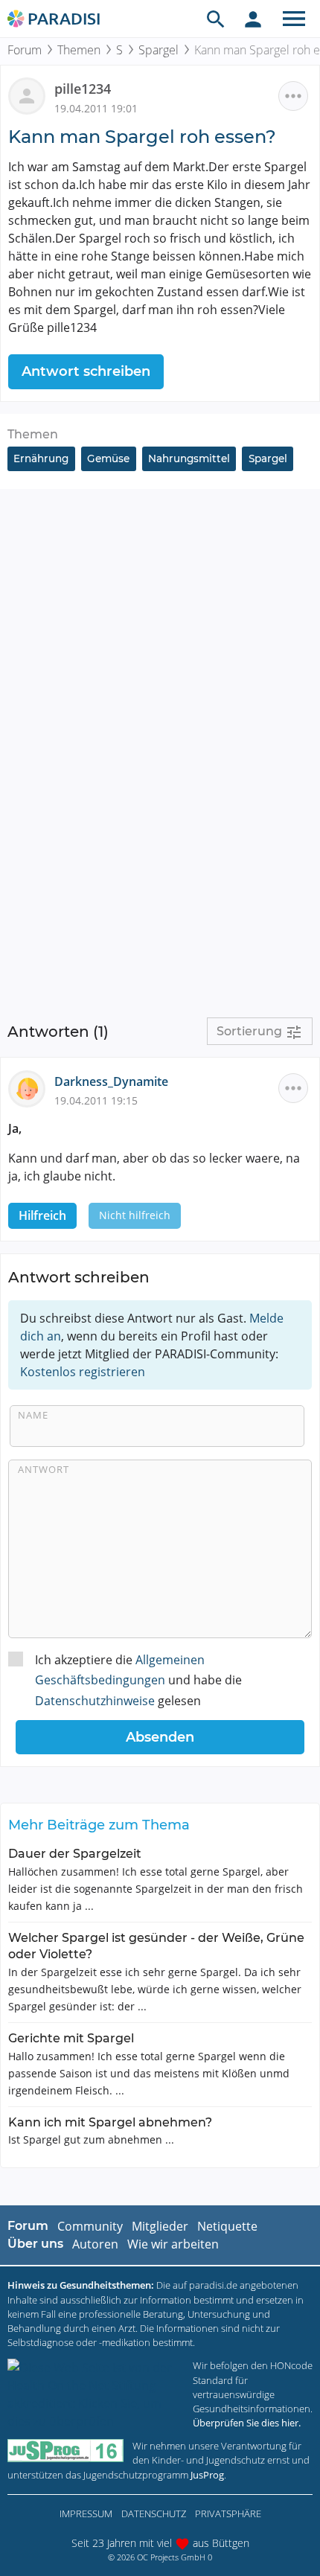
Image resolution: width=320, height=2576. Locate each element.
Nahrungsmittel (189, 458)
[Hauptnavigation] (294, 19)
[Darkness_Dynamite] (31, 1087)
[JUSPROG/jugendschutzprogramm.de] (65, 2451)
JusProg (207, 2475)
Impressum (86, 2513)
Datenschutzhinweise (95, 1701)
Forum (25, 50)
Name (33, 1415)
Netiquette (227, 2226)
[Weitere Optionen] (293, 96)
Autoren (95, 2244)
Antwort (44, 1469)
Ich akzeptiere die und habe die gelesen (138, 1680)
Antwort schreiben (86, 371)
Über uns (35, 2244)
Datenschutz (154, 2513)
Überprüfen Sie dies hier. (247, 2423)
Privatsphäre (228, 2513)
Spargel (159, 50)
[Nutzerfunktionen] (253, 19)
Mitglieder (160, 2226)
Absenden (160, 1737)
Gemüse (108, 458)
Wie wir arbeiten (173, 2244)
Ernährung (41, 458)
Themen (79, 50)
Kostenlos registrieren (83, 1372)
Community (90, 2226)
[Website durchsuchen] (216, 19)
